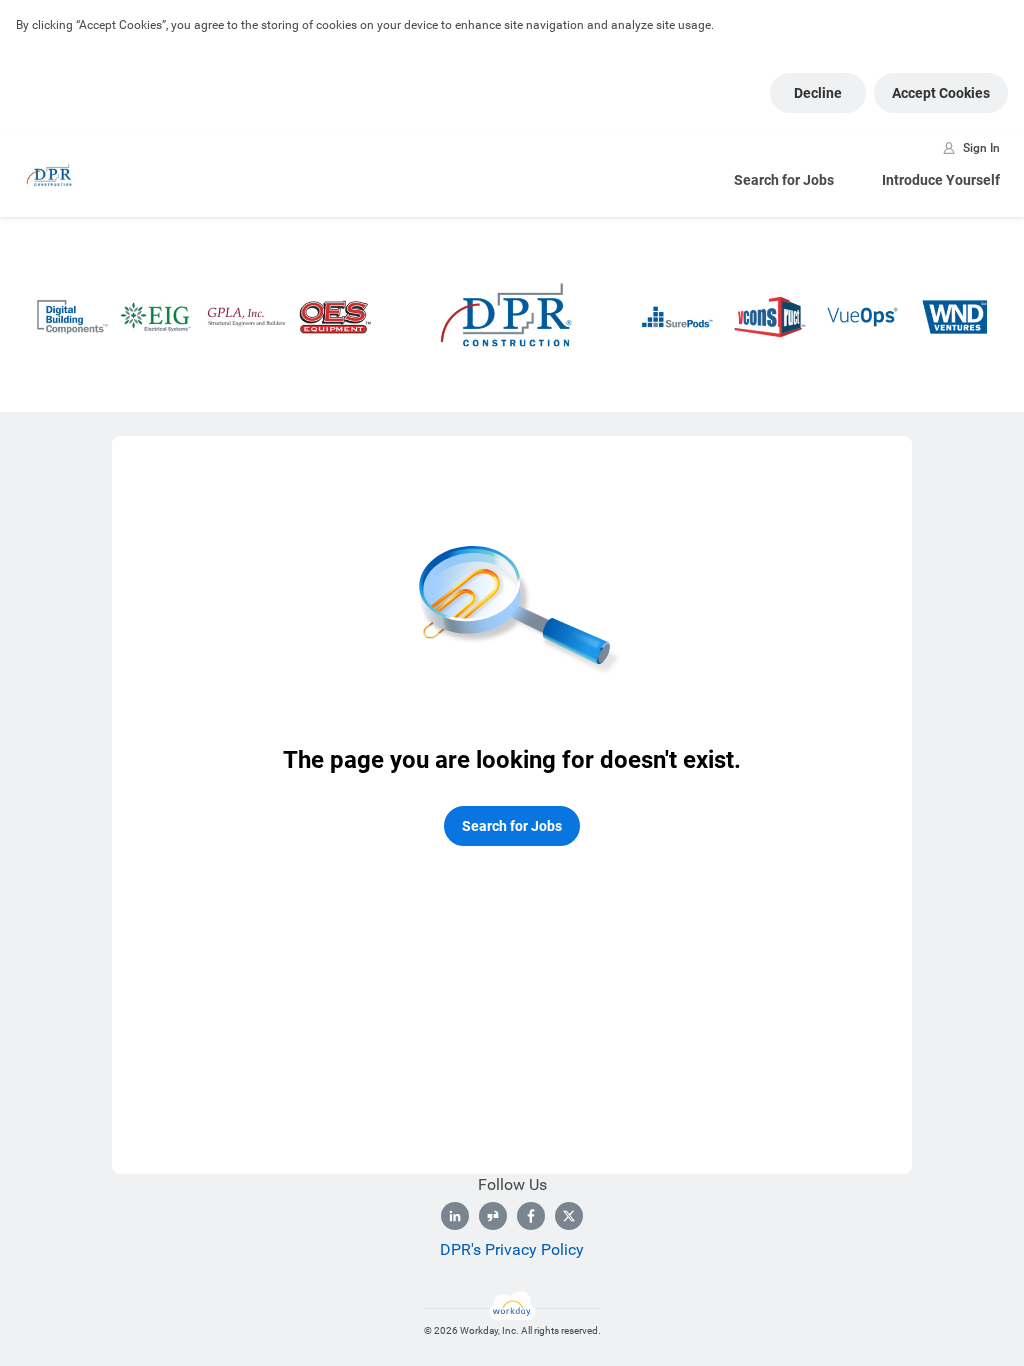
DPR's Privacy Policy (512, 1249)
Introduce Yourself (941, 180)
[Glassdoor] (493, 1216)
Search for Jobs (784, 180)
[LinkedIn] (455, 1216)
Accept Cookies (941, 93)
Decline (818, 93)
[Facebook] (531, 1216)
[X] (569, 1216)
